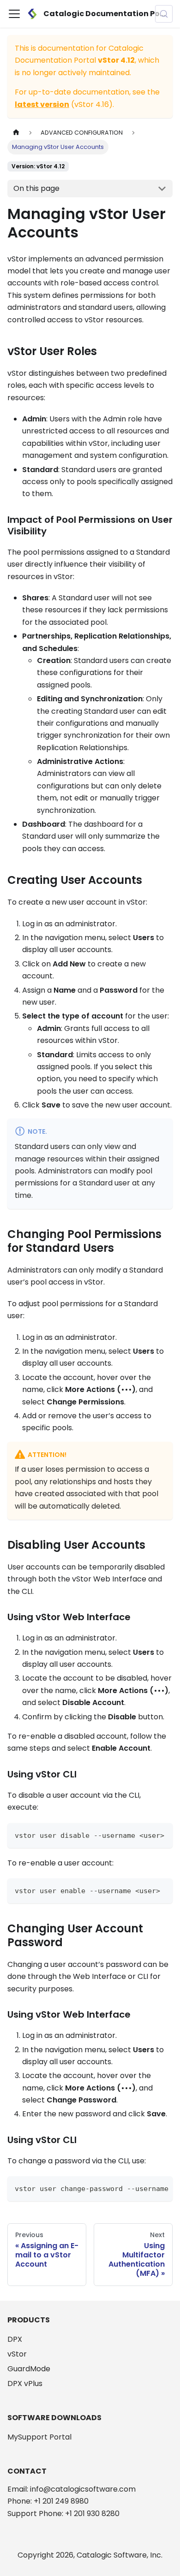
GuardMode (29, 2369)
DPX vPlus (25, 2384)
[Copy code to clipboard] (161, 1834)
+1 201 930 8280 (92, 2514)
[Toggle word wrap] (144, 2188)
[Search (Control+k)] (164, 14)
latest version (42, 104)
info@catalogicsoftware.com (83, 2489)
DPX (15, 2339)
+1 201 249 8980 (61, 2501)
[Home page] (16, 133)
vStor (17, 2354)
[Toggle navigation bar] (14, 14)
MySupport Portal (39, 2437)
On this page (36, 188)
